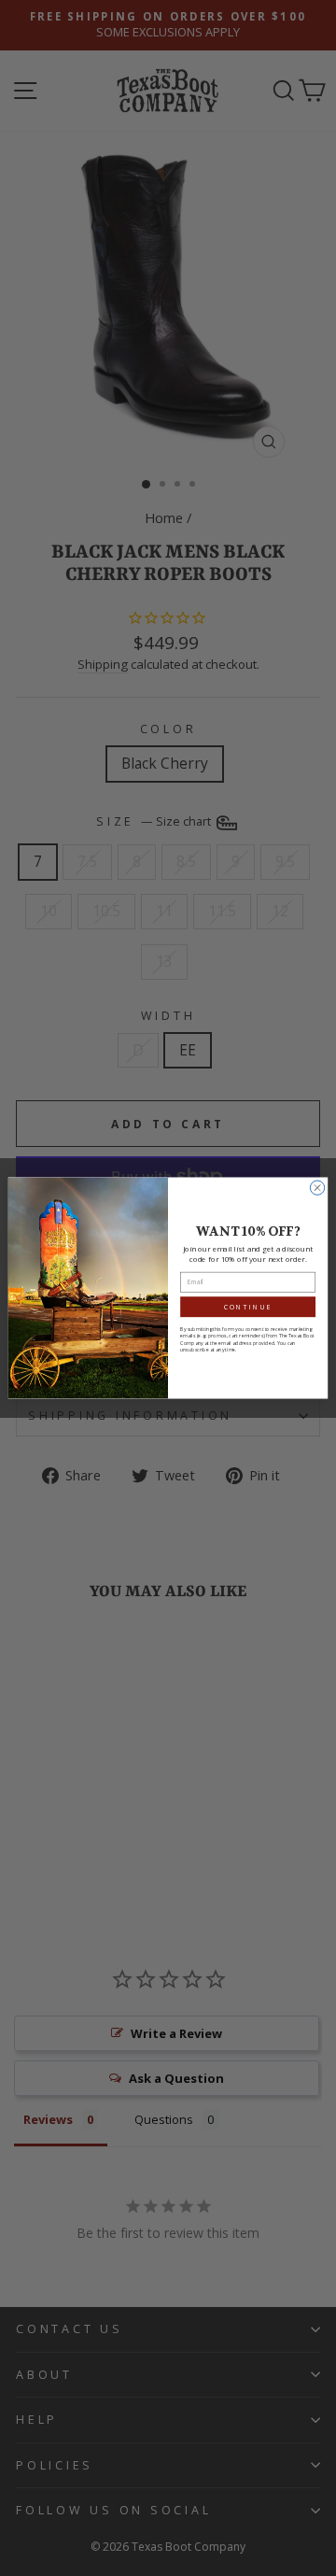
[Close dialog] (317, 1188)
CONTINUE (248, 1307)
